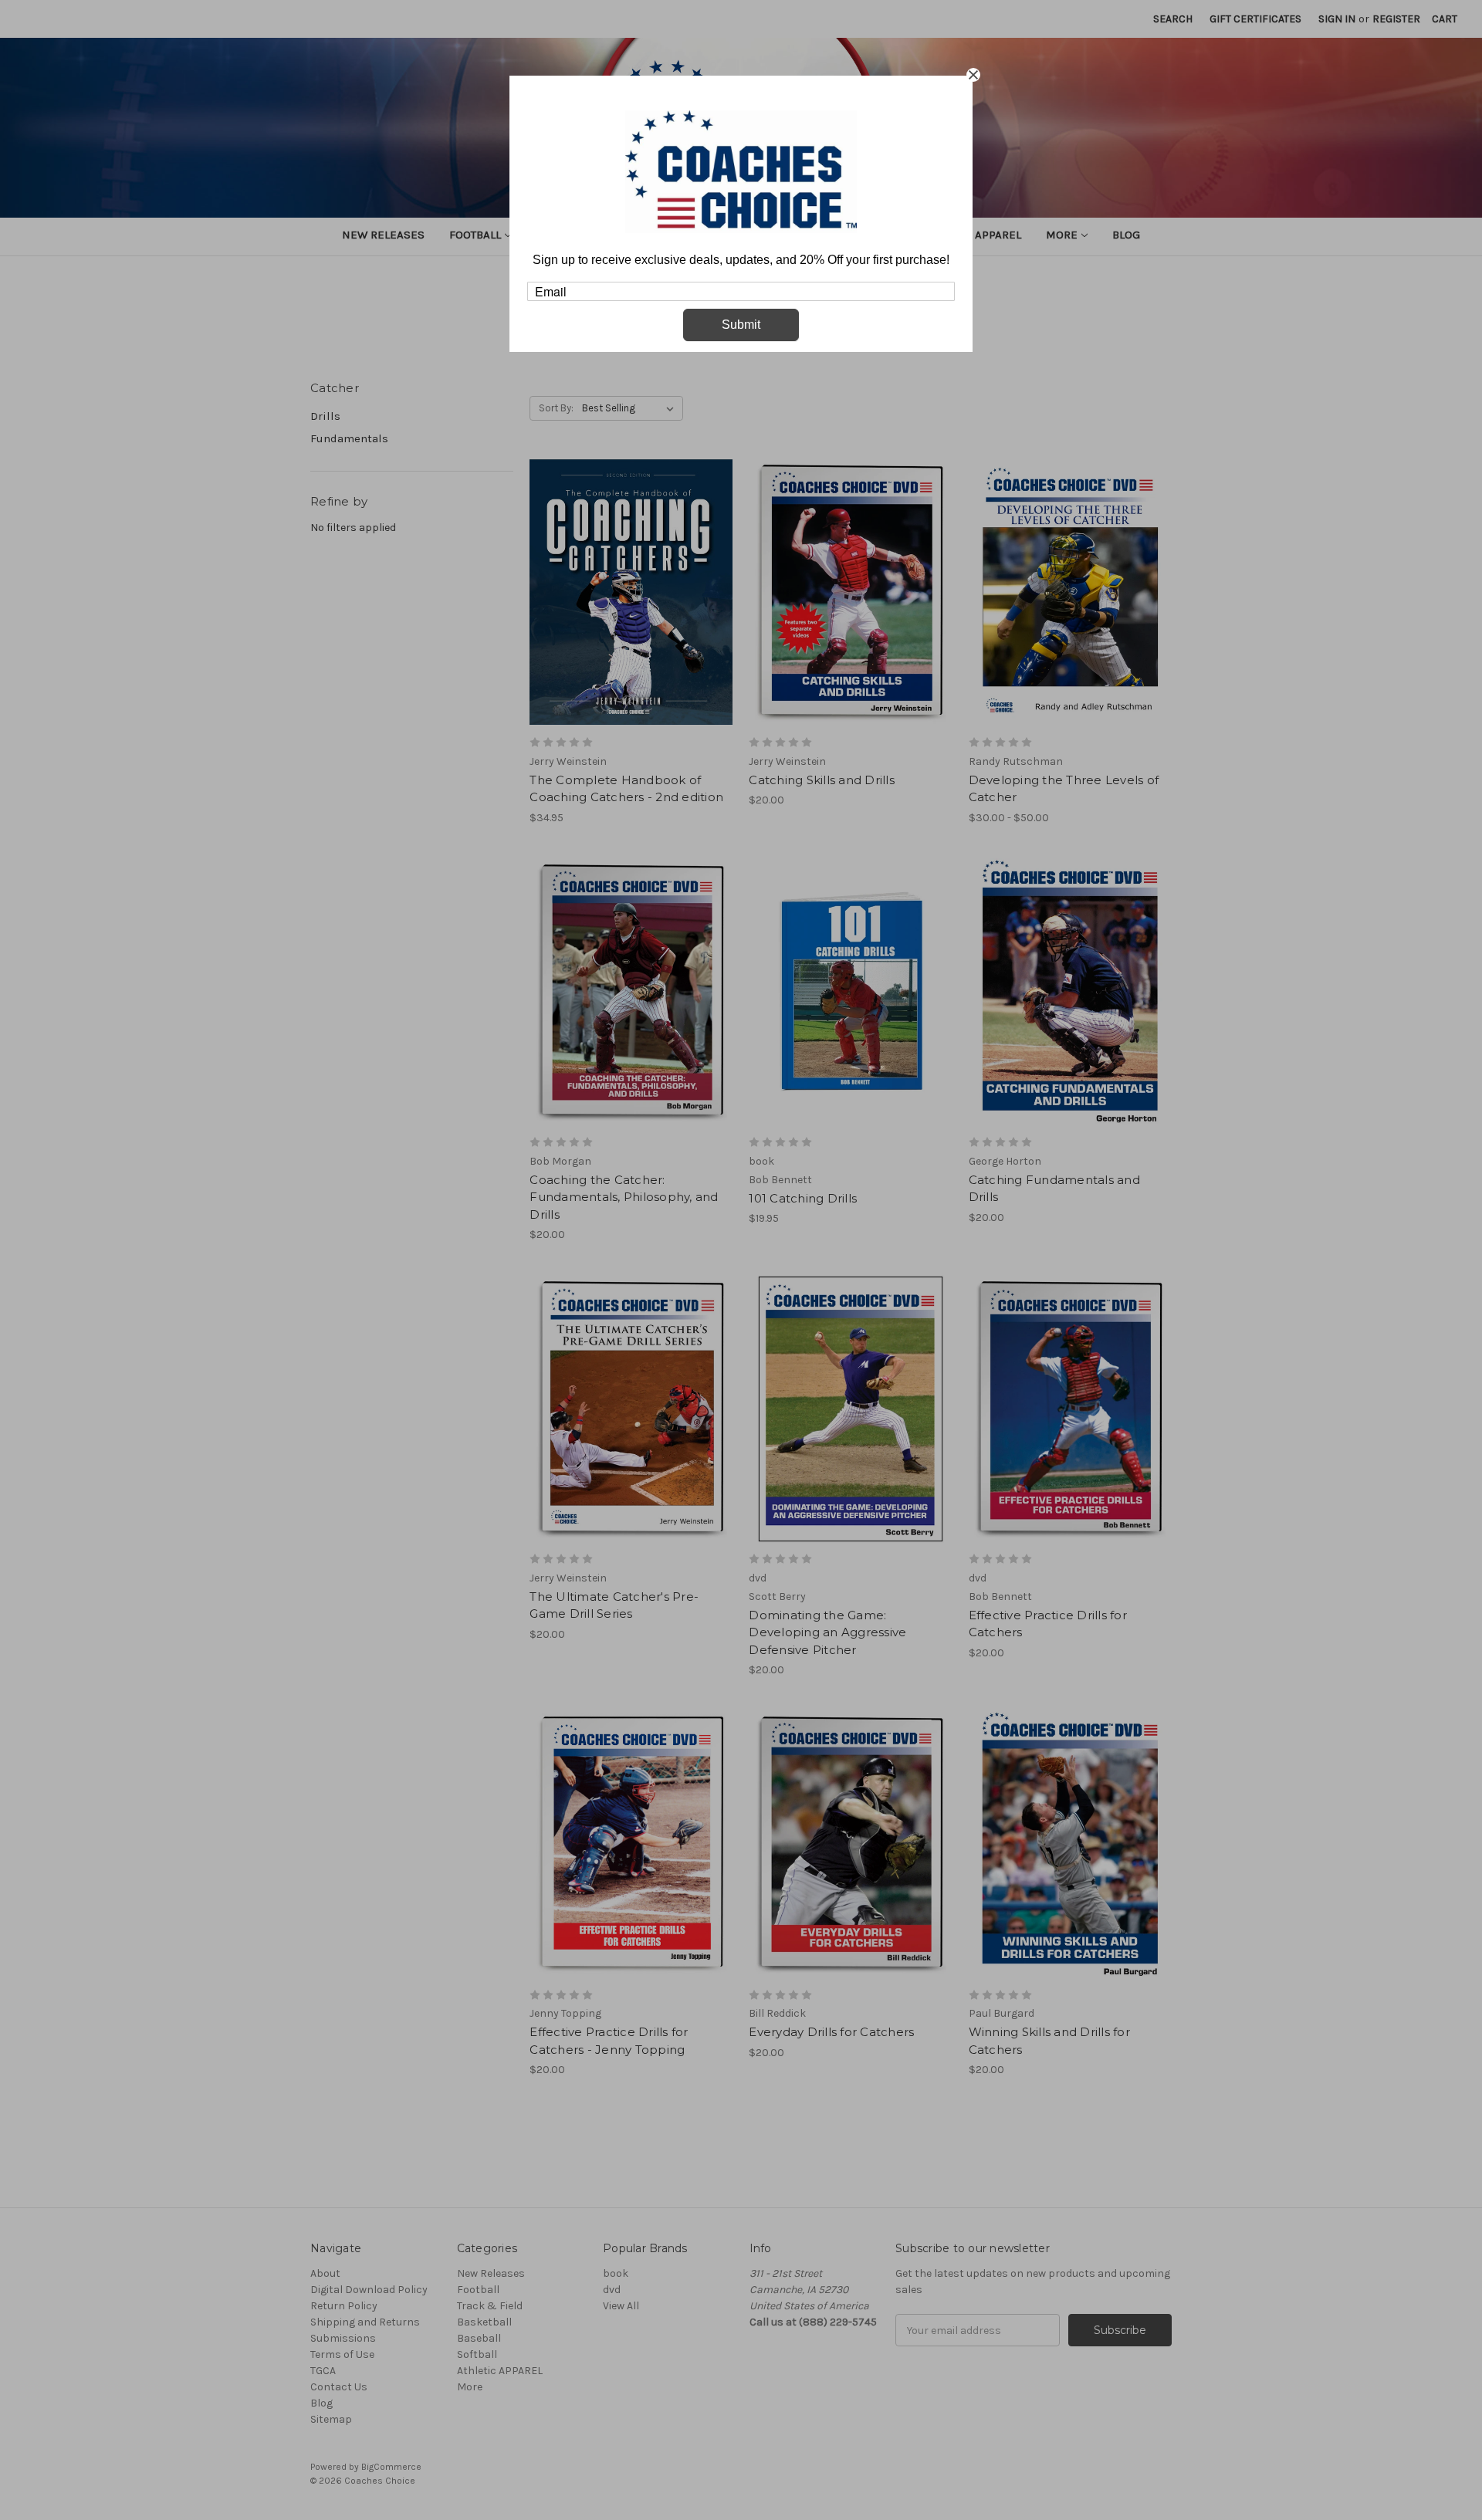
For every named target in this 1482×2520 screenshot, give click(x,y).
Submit (741, 325)
